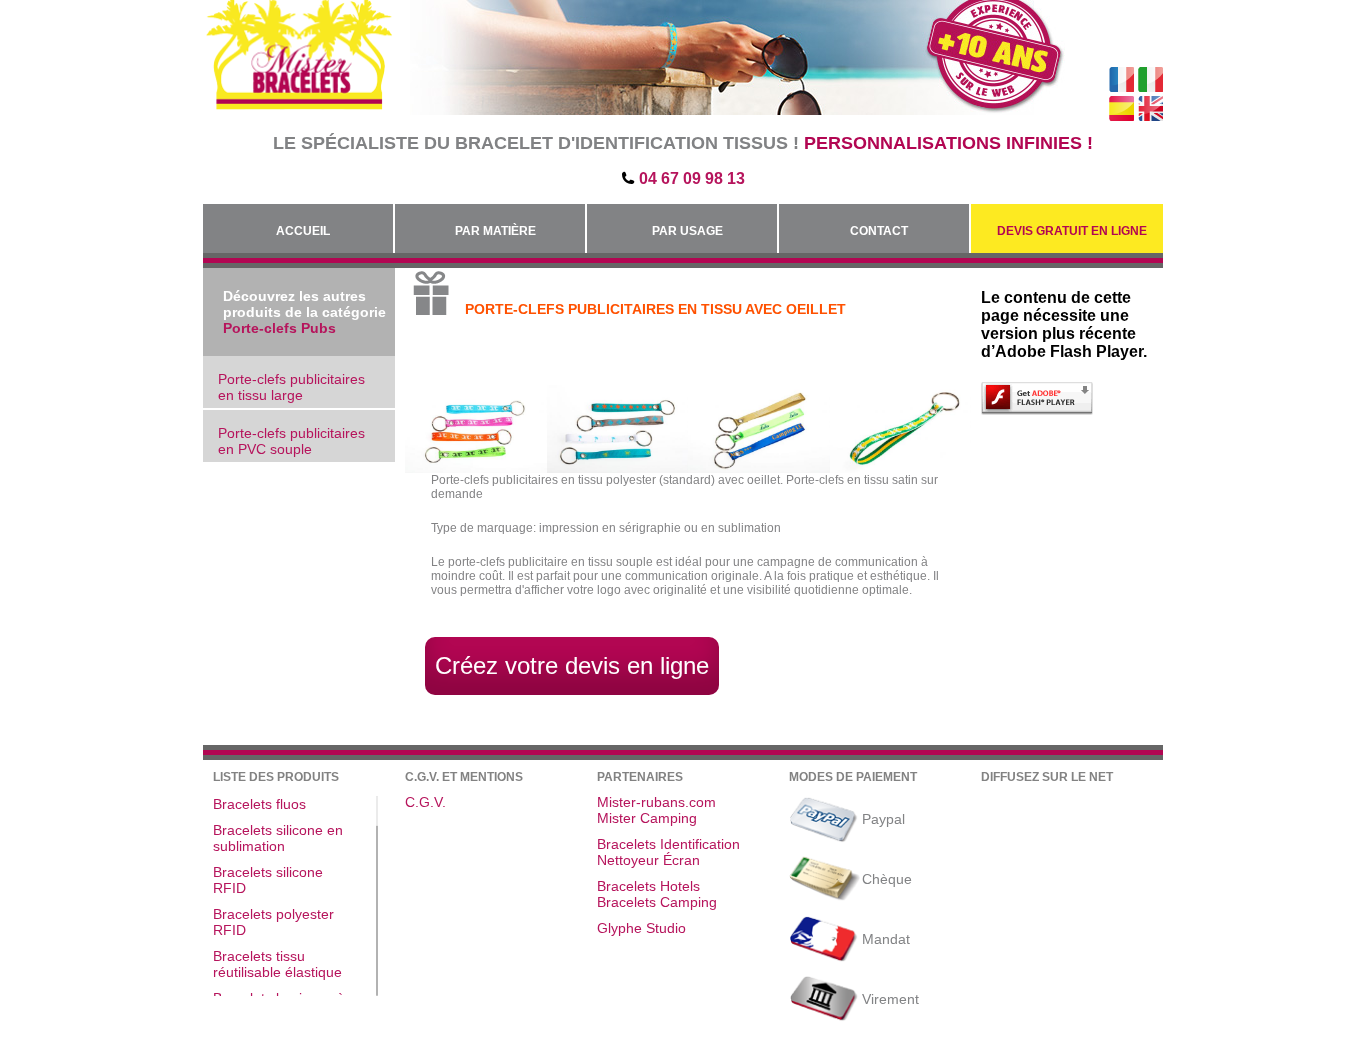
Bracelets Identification (668, 844)
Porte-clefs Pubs (279, 328)
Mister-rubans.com (656, 802)
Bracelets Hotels (648, 886)
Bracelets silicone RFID (268, 880)
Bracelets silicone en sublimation (278, 838)
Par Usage (687, 231)
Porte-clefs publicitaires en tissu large (291, 387)
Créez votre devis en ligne (572, 665)
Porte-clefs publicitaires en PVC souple (291, 441)
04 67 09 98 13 (692, 178)
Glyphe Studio (641, 928)
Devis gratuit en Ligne (1072, 231)
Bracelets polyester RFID (273, 922)
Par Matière (495, 231)
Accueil (303, 231)
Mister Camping (647, 818)
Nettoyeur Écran (648, 860)
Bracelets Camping (657, 902)
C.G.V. (425, 802)
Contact (879, 231)
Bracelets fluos (259, 804)
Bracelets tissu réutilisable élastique (277, 964)
